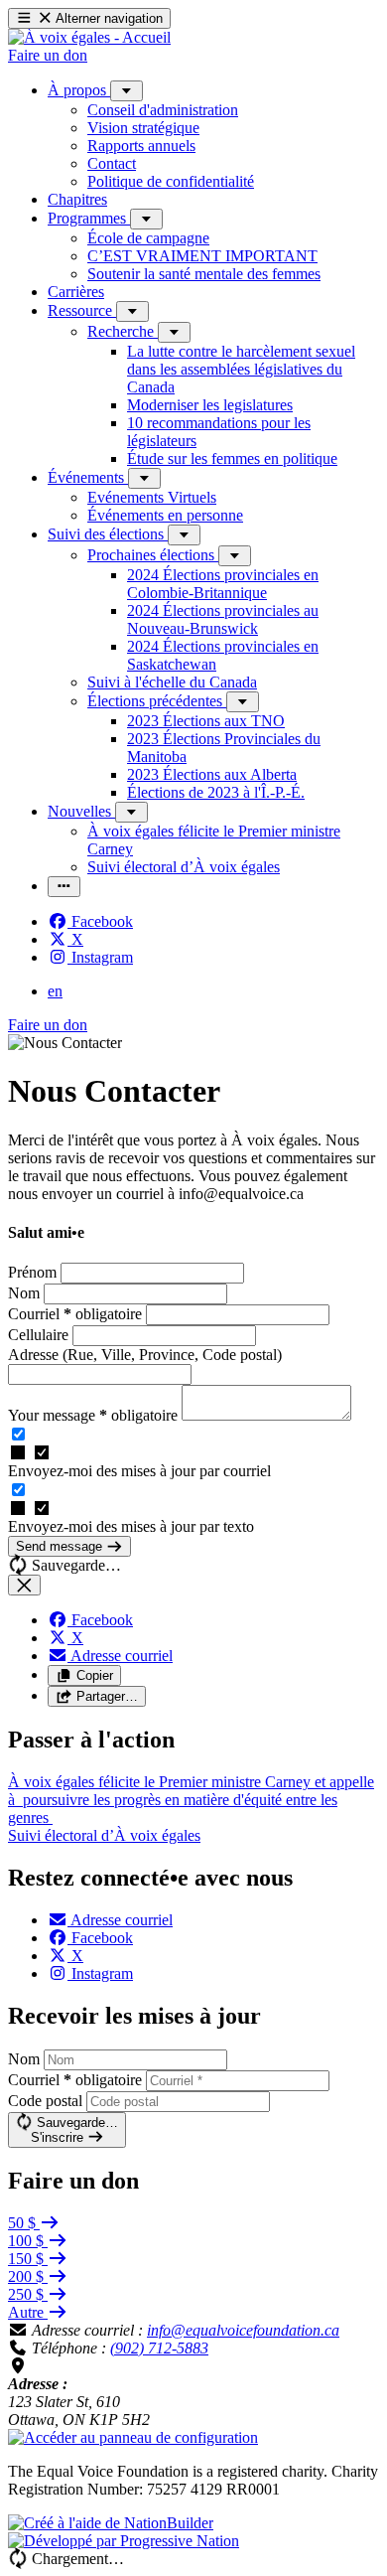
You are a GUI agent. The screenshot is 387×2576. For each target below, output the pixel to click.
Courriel (75, 1314)
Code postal (45, 2101)
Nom (26, 1293)
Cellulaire (40, 1335)
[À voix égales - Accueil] (89, 37)
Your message (93, 1415)
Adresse (145, 1355)
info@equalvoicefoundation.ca (243, 2330)
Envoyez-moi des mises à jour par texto (131, 1526)
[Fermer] (24, 1585)
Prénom (34, 1272)
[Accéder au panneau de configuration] (133, 2437)
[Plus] (127, 91)
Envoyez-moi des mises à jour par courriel (139, 1471)
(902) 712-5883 (159, 2348)
